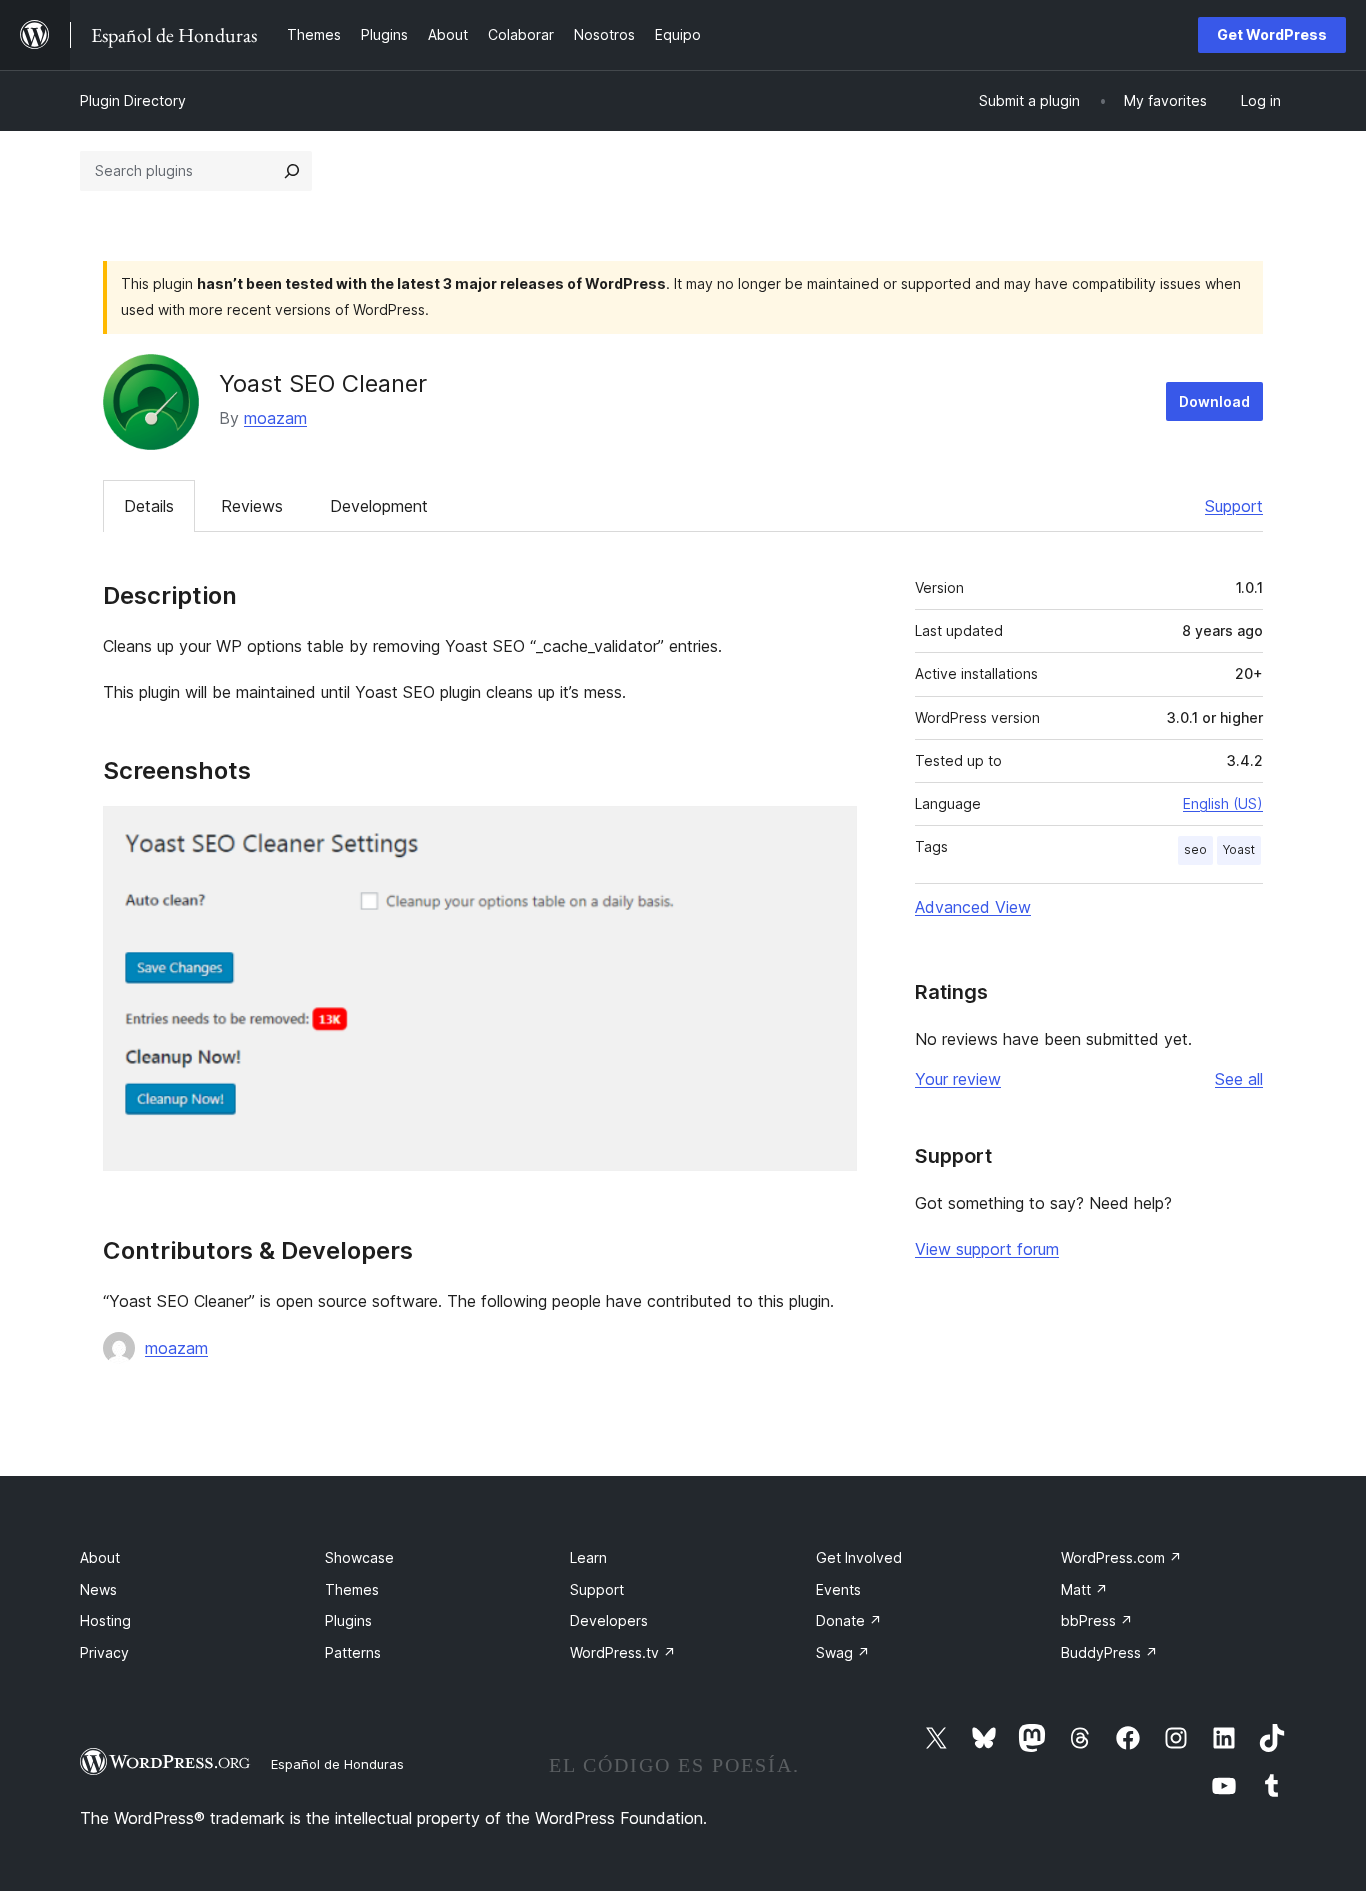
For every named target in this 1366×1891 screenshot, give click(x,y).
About (100, 1557)
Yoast (1239, 849)
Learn (588, 1557)
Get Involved (859, 1557)
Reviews (252, 506)
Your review (958, 1079)
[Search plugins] (292, 171)
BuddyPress (1109, 1652)
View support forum (987, 1249)
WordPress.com (1121, 1557)
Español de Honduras (337, 1764)
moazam (275, 418)
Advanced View (973, 907)
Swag (843, 1652)
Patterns (353, 1652)
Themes (352, 1589)
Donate (849, 1620)
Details (149, 506)
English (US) (1223, 803)
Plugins (348, 1620)
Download (1214, 401)
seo (1195, 849)
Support (1234, 506)
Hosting (105, 1620)
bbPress (1097, 1620)
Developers (609, 1620)
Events (838, 1589)
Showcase (359, 1557)
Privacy (104, 1652)
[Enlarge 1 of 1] (830, 833)
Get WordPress (1272, 34)
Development (379, 506)
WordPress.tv (623, 1652)
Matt (1084, 1589)
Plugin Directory (133, 100)
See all (1239, 1079)
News (98, 1589)
